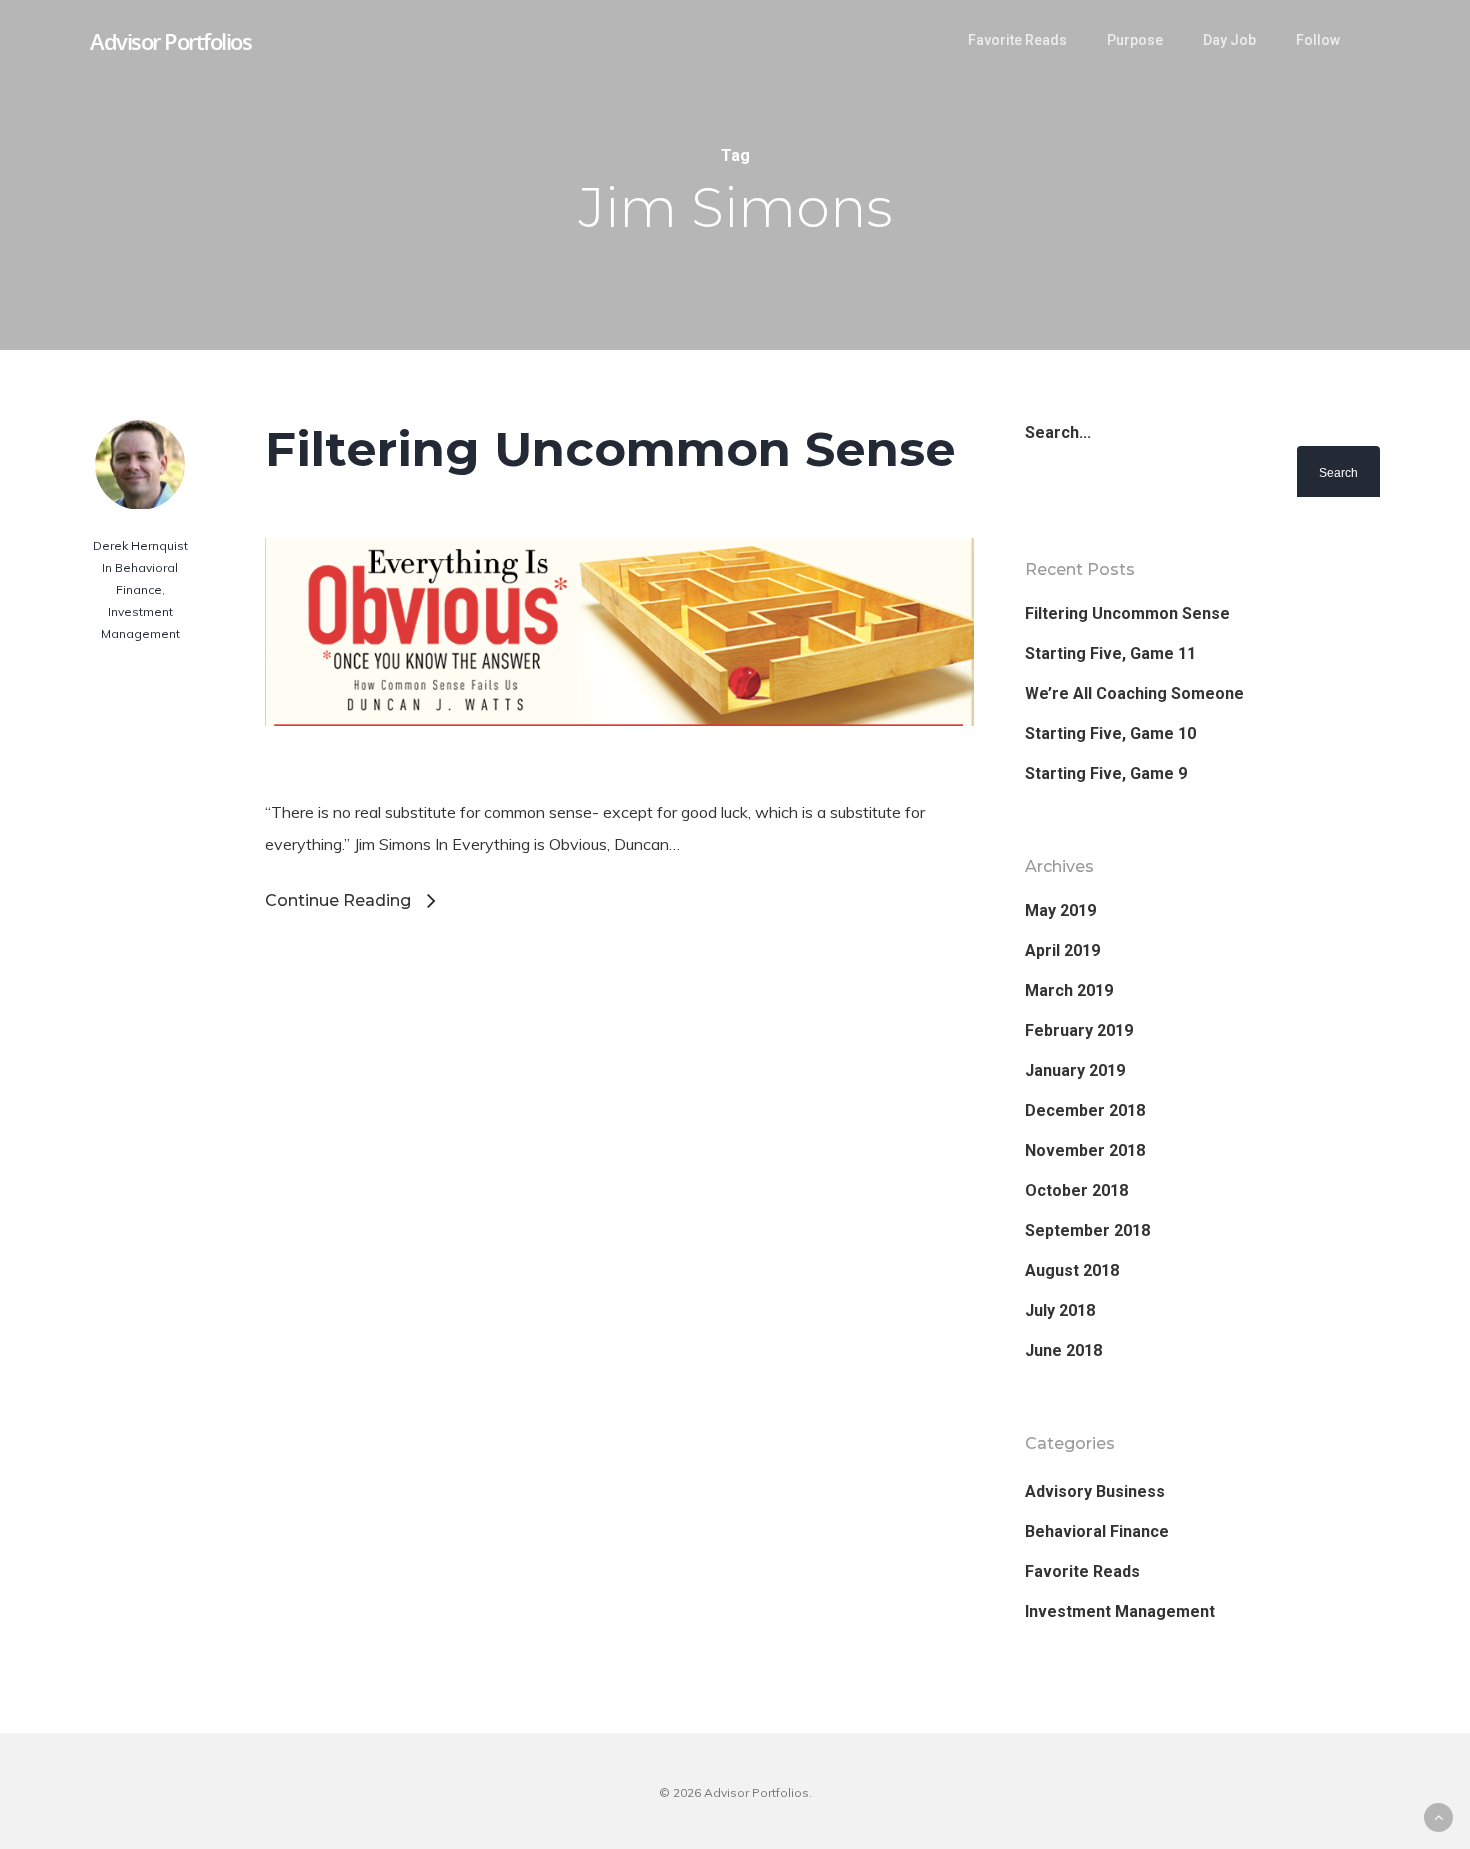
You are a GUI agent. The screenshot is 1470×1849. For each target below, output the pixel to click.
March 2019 (1069, 990)
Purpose (1135, 40)
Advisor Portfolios (170, 41)
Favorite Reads (1017, 40)
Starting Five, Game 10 (1110, 733)
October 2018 (1076, 1190)
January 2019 (1075, 1070)
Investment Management (1120, 1611)
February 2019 (1079, 1030)
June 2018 (1063, 1350)
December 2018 (1085, 1110)
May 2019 (1060, 910)
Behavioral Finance (1097, 1531)
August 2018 (1072, 1270)
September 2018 (1087, 1230)
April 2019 (1062, 950)
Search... (1058, 432)
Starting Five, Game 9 (1106, 773)
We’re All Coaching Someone (1134, 693)
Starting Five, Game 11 (1110, 653)
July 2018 (1060, 1310)
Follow (1318, 40)
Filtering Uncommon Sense (610, 449)
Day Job (1229, 40)
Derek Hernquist (140, 545)
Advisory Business (1095, 1491)
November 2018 (1085, 1150)
